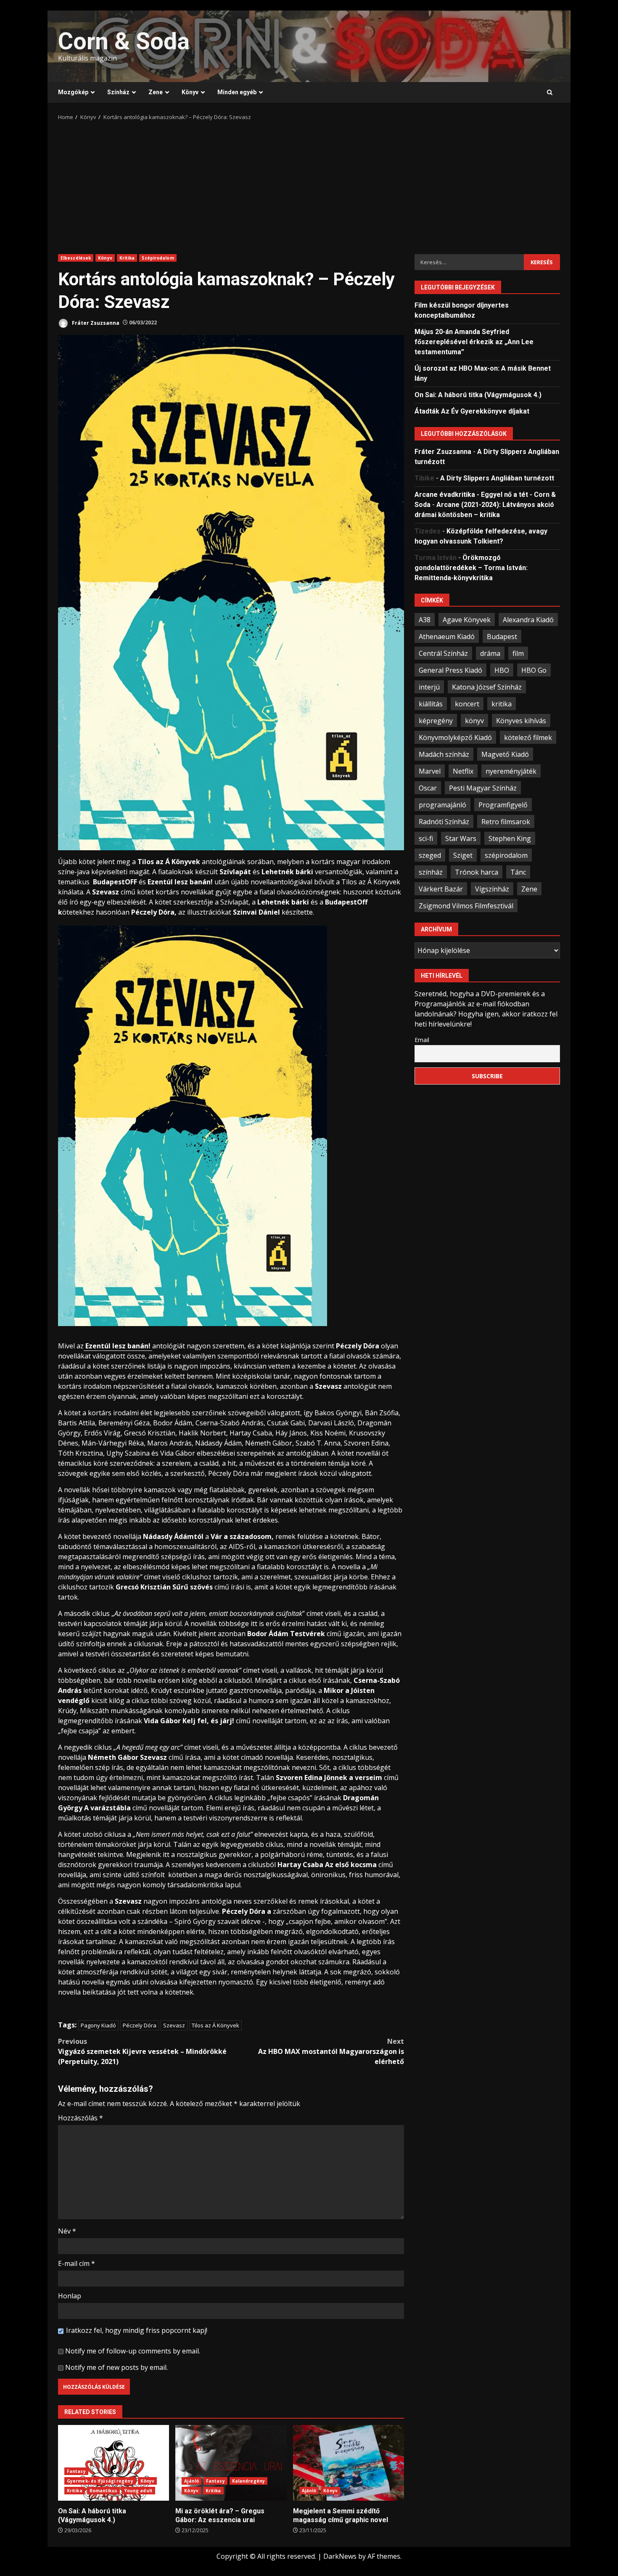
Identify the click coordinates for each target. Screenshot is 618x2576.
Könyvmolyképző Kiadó (455, 737)
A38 (425, 619)
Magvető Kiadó (505, 754)
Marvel (430, 771)
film (518, 653)
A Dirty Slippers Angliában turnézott (497, 478)
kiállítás (431, 703)
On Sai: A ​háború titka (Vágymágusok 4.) (114, 2463)
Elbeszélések (76, 258)
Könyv (190, 92)
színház (431, 872)
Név (67, 2231)
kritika (502, 703)
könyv (474, 720)
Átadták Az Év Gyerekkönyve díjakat (472, 411)
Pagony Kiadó (98, 2025)
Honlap (70, 2296)
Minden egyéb (237, 92)
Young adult (139, 2491)
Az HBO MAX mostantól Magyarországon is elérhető (331, 2051)
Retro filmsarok (506, 821)
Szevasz (174, 2025)
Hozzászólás (81, 2118)
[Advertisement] (309, 185)
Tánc (518, 872)
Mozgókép (73, 92)
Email (422, 1039)
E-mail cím (77, 2263)
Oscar (428, 788)
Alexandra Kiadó (528, 619)
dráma (490, 653)
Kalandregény (248, 2481)
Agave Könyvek (467, 619)
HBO (502, 670)
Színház (118, 92)
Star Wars (461, 838)
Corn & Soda (124, 41)
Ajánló (191, 2481)
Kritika (127, 258)
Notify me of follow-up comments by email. (133, 2351)
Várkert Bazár (441, 889)
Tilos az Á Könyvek (215, 2025)
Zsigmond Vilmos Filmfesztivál (466, 905)
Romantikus (103, 2491)
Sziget (463, 855)
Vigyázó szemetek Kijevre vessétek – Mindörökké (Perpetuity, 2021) (142, 2051)
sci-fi (426, 838)
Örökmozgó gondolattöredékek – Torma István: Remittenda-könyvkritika (471, 567)
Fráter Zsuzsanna (95, 322)
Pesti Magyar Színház (483, 788)
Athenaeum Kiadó (447, 636)
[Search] (550, 93)
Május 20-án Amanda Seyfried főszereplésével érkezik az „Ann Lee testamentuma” (474, 341)
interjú (429, 687)
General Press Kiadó (450, 670)
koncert (467, 703)
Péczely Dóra (140, 2025)
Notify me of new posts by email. (116, 2367)
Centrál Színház (443, 653)
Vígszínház (492, 889)
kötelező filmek (528, 737)
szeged (430, 855)
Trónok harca (477, 872)
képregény (436, 720)
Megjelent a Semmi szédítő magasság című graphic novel (349, 2463)
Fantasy (76, 2471)
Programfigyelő (503, 804)
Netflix (463, 771)
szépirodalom (506, 855)
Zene (156, 92)
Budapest (502, 636)
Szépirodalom (158, 258)
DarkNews (340, 2556)
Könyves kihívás (521, 720)
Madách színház (444, 754)
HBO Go (534, 670)
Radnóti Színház (444, 821)
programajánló (442, 804)
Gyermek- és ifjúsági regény (100, 2481)
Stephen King (510, 838)
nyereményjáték (511, 771)
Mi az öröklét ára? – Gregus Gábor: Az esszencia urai (231, 2463)
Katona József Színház (487, 687)
